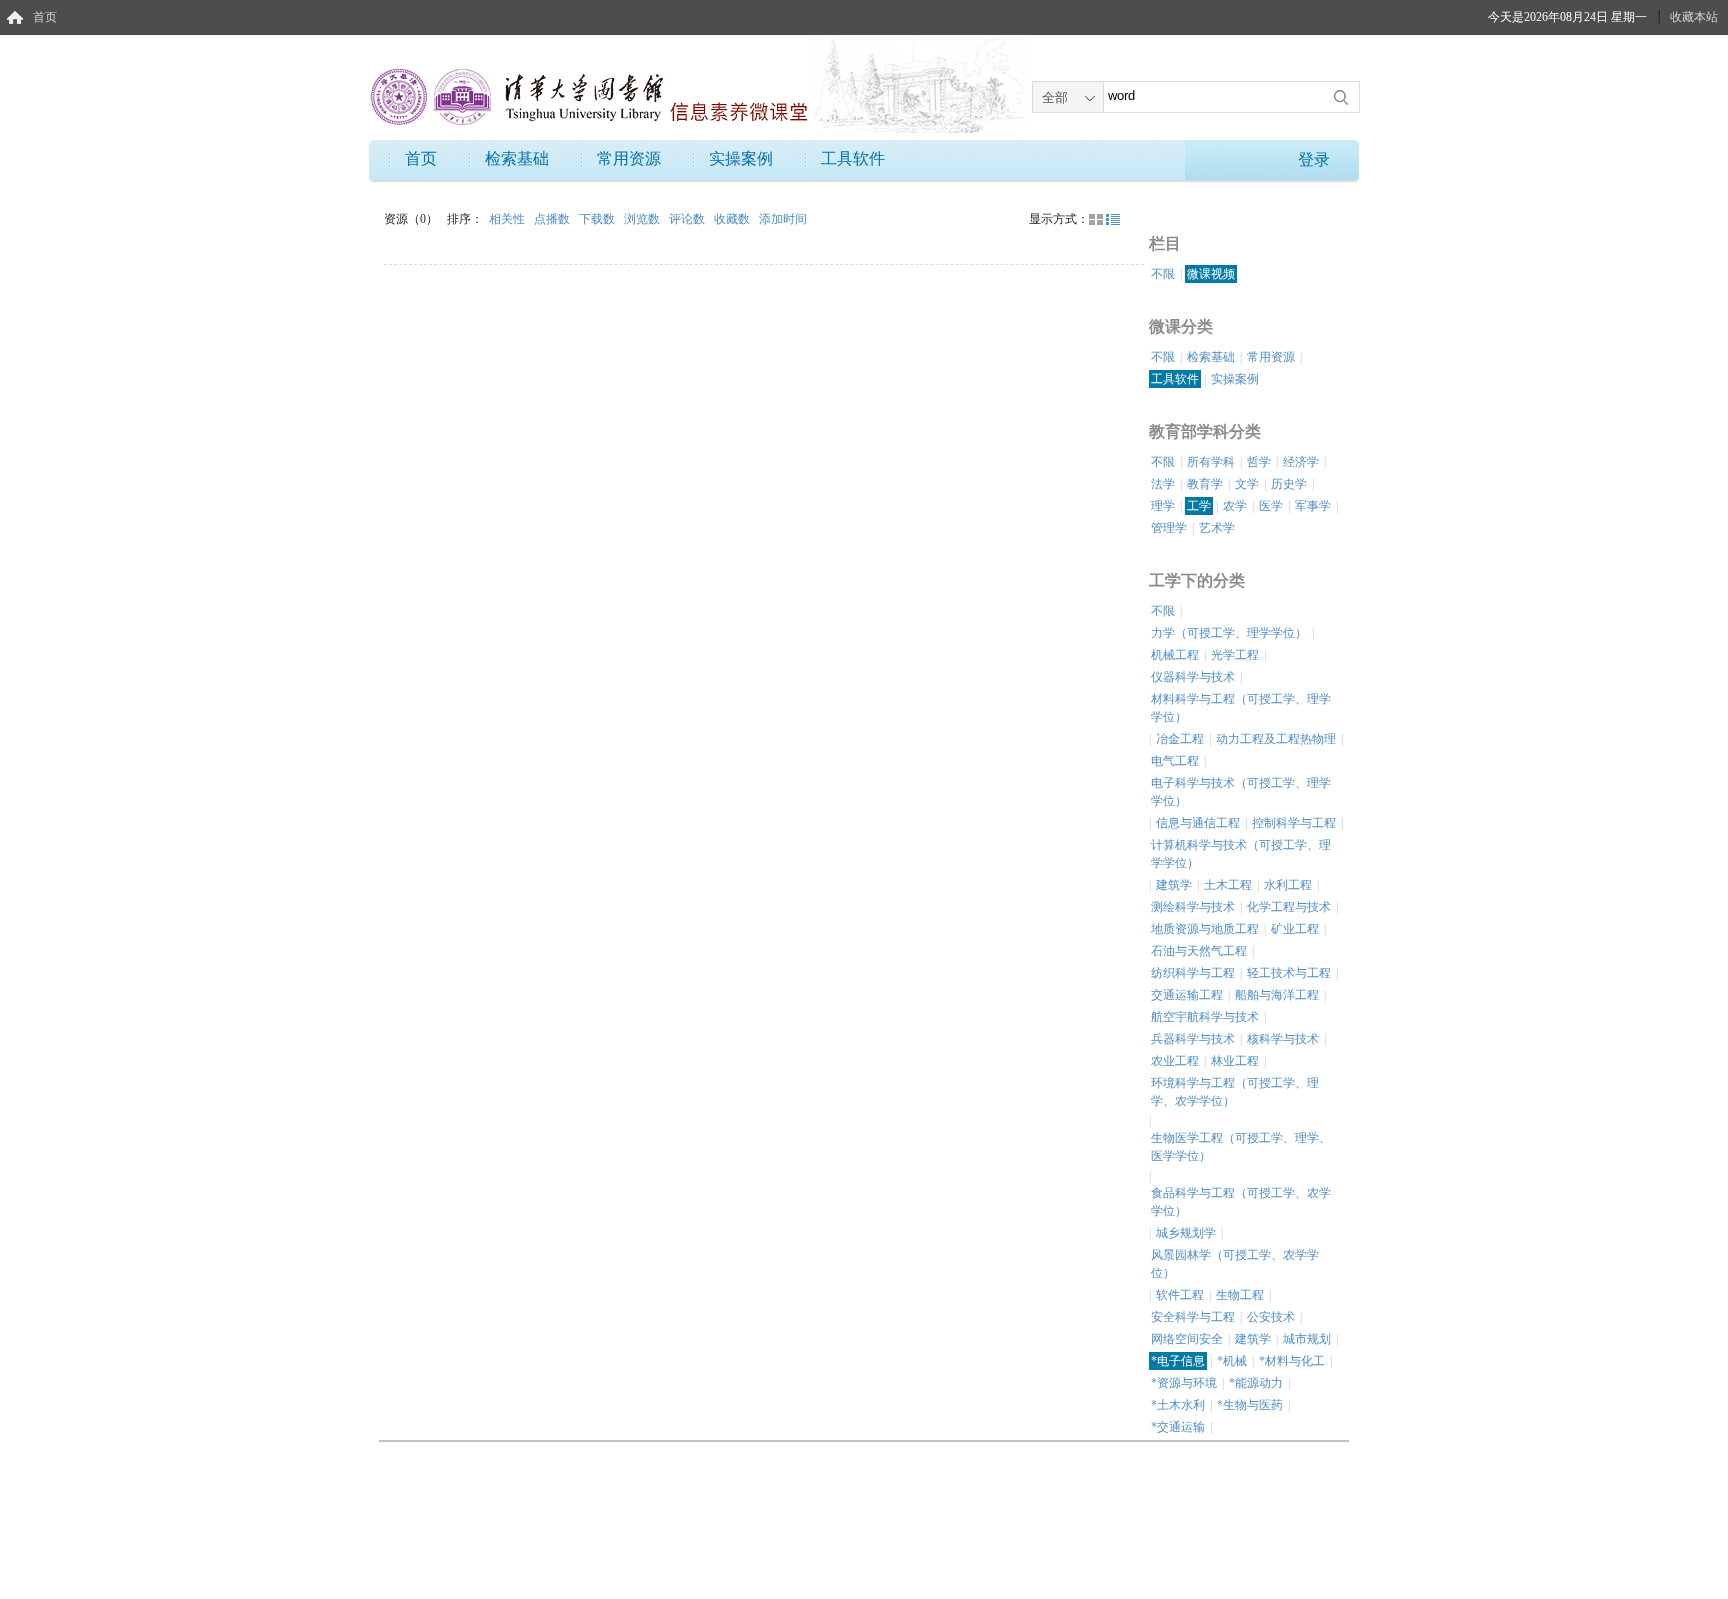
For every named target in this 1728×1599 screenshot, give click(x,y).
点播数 (553, 219)
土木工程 (1228, 885)
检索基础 (517, 158)
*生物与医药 (1250, 1405)
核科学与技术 (1283, 1039)
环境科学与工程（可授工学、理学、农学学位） (1235, 1092)
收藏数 (733, 219)
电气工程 (1175, 761)
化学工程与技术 (1289, 907)
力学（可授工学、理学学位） (1229, 633)
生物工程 (1240, 1295)
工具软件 (853, 158)
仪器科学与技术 (1193, 677)
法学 (1163, 484)
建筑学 (1174, 885)
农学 (1235, 506)
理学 (1163, 506)
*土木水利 (1178, 1405)
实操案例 (741, 158)
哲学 (1259, 462)
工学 (1199, 506)
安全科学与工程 (1193, 1317)
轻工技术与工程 (1289, 973)
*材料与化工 (1292, 1361)
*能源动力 (1256, 1383)
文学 (1247, 484)
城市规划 (1307, 1339)
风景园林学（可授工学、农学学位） (1235, 1264)
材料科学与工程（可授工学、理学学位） (1241, 708)
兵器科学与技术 (1193, 1039)
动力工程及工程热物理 (1276, 739)
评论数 (688, 219)
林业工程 (1235, 1061)
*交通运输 (1178, 1427)
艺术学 (1217, 528)
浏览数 (643, 219)
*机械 (1232, 1361)
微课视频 (1211, 274)
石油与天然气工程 (1199, 951)
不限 (1163, 274)
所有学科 (1211, 462)
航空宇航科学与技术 (1205, 1017)
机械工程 (1175, 655)
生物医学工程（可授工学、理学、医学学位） (1241, 1147)
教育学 (1205, 484)
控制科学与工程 (1294, 823)
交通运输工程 (1187, 995)
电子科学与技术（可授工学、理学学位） (1241, 792)
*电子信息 (1178, 1361)
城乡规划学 (1186, 1233)
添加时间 (783, 219)
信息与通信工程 (1198, 823)
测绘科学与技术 (1193, 907)
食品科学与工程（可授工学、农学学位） (1241, 1202)
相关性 (508, 219)
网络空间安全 (1187, 1339)
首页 (45, 17)
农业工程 (1175, 1061)
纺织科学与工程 (1193, 973)
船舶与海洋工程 (1277, 995)
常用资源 (629, 158)
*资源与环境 (1184, 1383)
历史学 (1289, 484)
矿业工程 (1295, 929)
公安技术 (1271, 1317)
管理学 (1169, 528)
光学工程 (1235, 655)
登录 (1314, 159)
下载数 (598, 219)
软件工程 (1180, 1295)
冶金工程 (1180, 739)
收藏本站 (1694, 17)
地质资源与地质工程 (1205, 929)
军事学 (1313, 506)
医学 (1271, 506)
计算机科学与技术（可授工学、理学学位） (1241, 854)
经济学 (1301, 462)
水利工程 (1288, 885)
